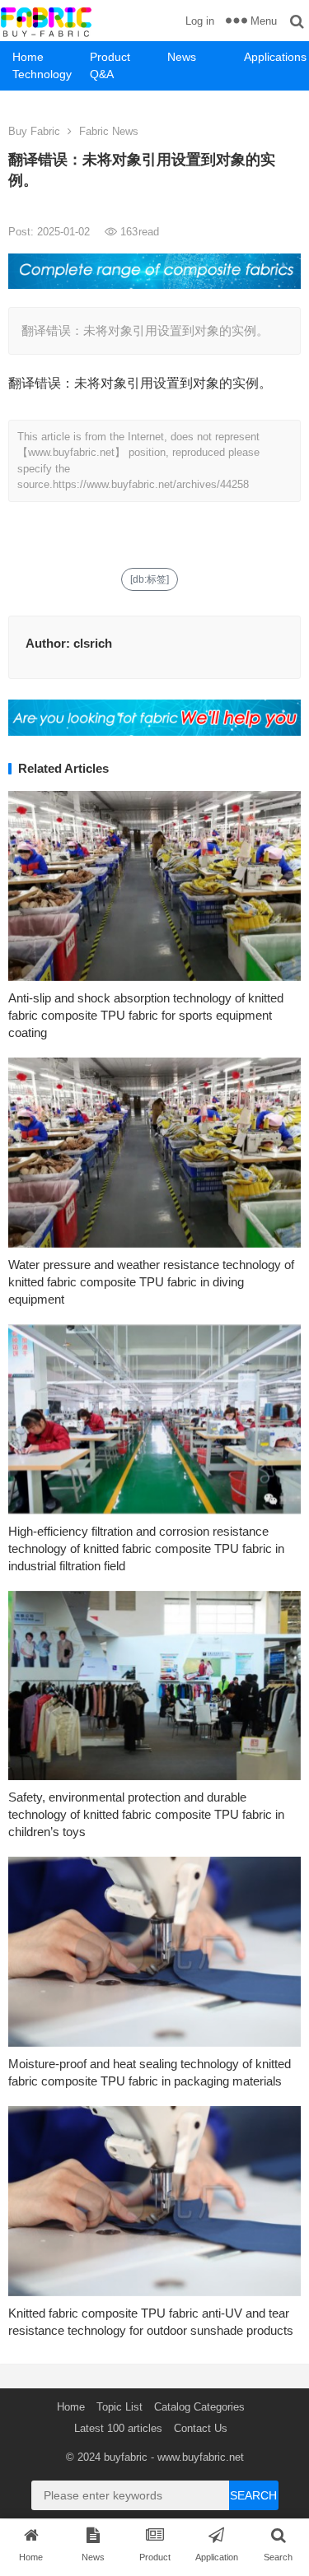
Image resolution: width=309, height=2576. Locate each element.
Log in (200, 21)
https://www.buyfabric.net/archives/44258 (151, 484)
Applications (275, 57)
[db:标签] (150, 579)
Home (28, 57)
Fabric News (109, 131)
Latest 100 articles (118, 2428)
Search (253, 2495)
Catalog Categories (199, 2407)
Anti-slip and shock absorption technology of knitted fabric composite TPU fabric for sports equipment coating (146, 1015)
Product (110, 57)
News (182, 57)
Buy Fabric (34, 131)
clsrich (93, 643)
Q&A (102, 74)
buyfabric (126, 2457)
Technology (42, 74)
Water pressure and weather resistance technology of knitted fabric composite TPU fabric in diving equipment (151, 1282)
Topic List (119, 2407)
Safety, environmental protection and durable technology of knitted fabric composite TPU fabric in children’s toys (146, 1814)
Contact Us (201, 2428)
